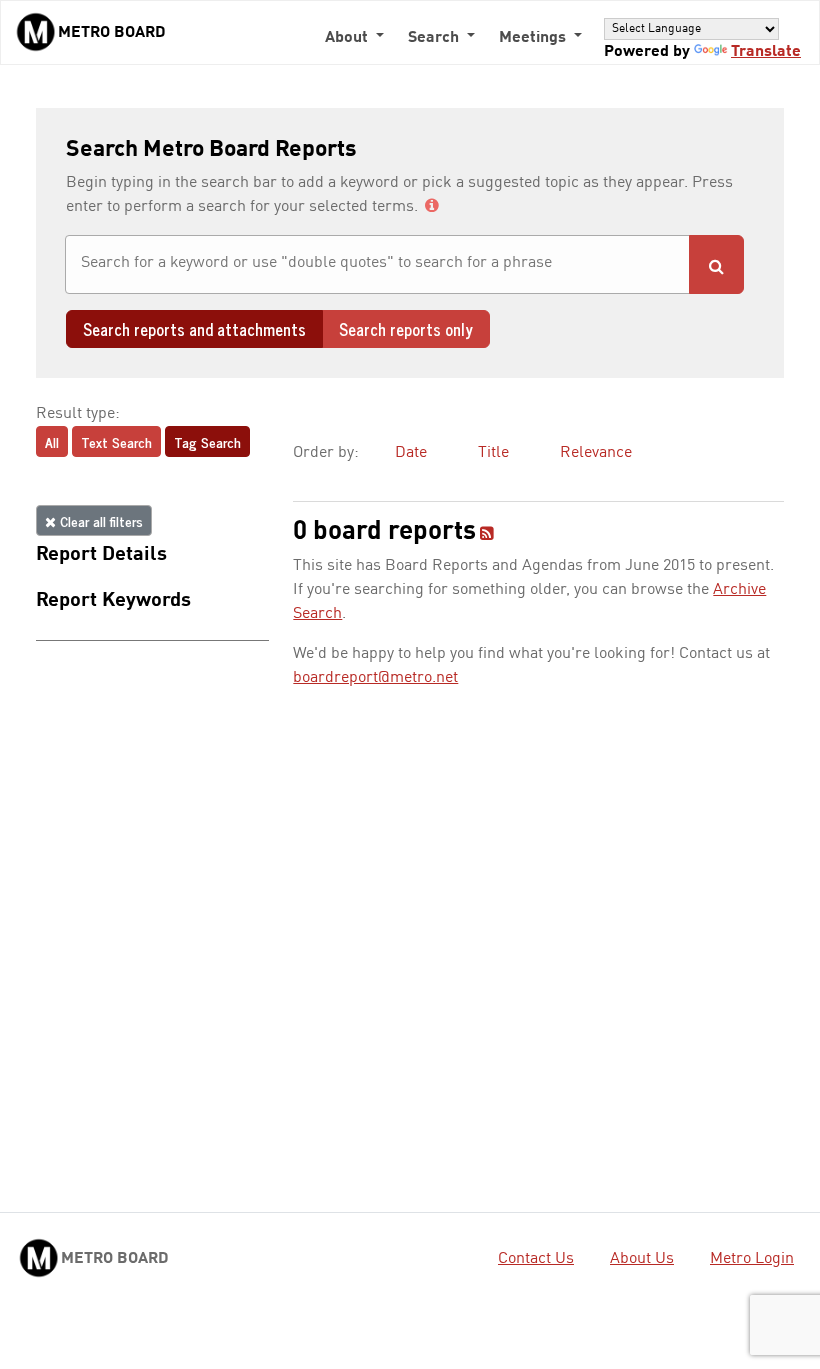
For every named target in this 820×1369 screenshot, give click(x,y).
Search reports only (406, 329)
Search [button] (435, 38)
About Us (642, 1259)
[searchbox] (377, 263)
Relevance (596, 453)
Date (411, 453)
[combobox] (377, 264)
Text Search (116, 441)
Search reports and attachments (194, 329)
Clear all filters (99, 520)
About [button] (348, 38)
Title (493, 453)
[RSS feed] (487, 535)
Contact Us (536, 1259)
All (52, 441)
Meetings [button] (534, 38)
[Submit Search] (716, 264)
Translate (766, 52)
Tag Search (207, 441)
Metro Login (752, 1259)
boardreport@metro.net (375, 678)
